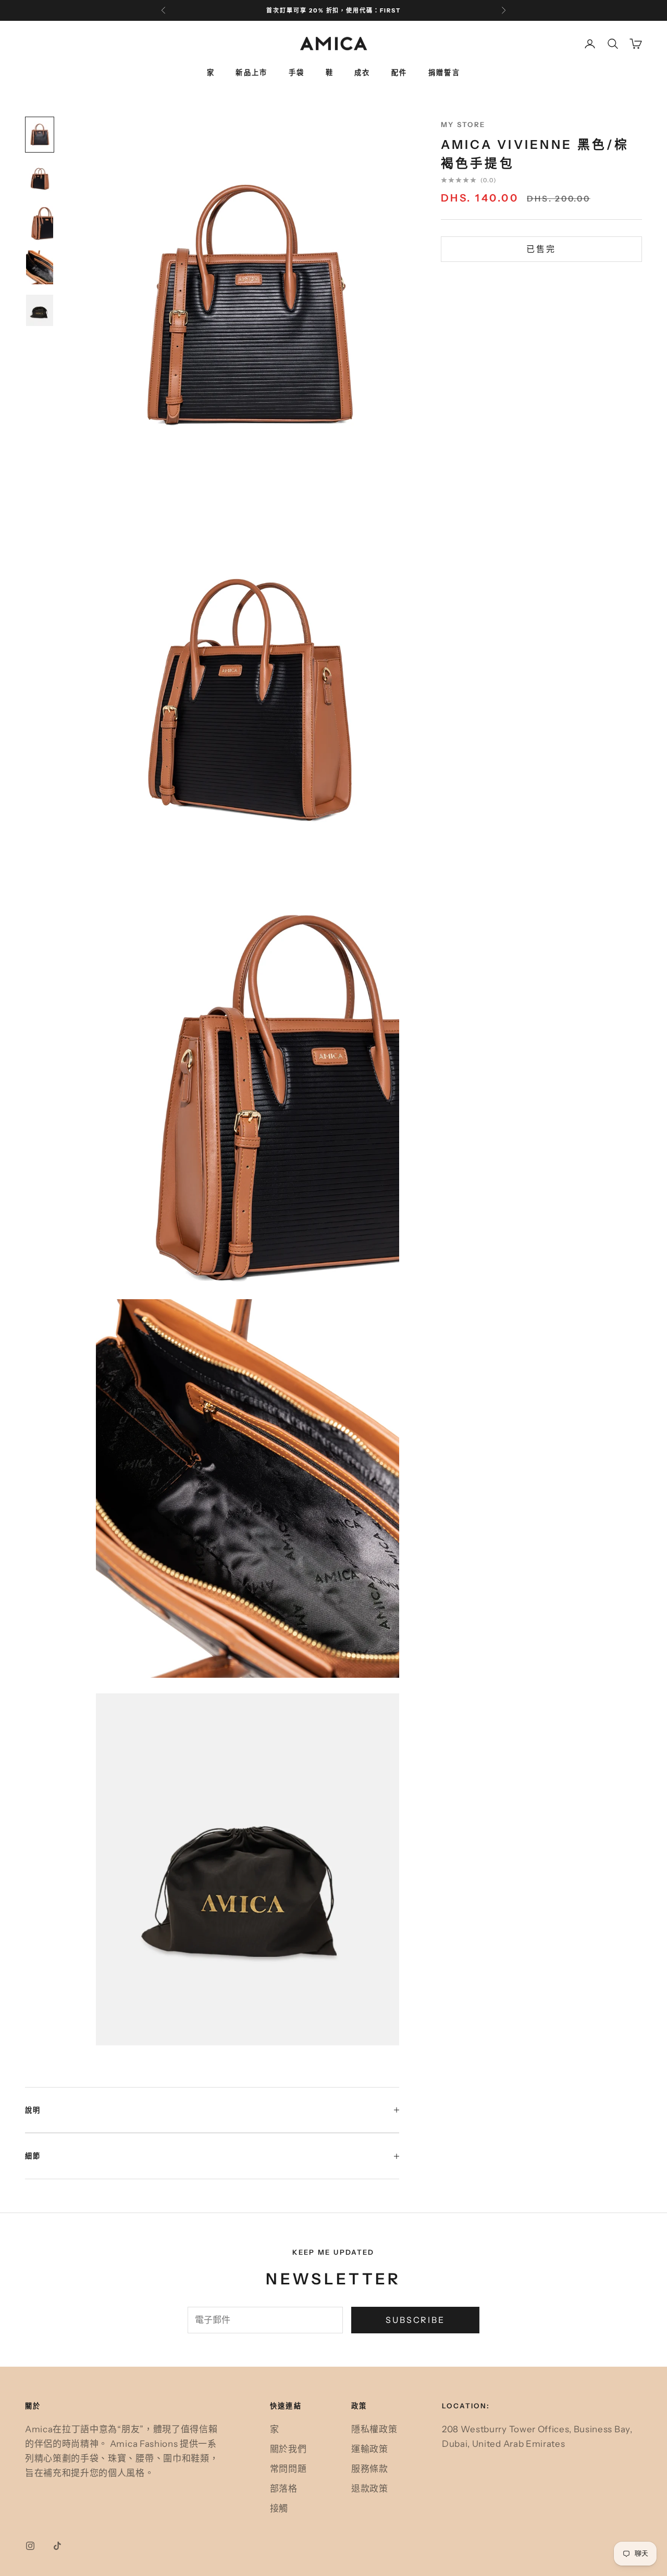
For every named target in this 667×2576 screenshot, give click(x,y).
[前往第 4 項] (40, 267)
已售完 (541, 249)
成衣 (362, 72)
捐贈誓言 (444, 72)
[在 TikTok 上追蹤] (57, 2546)
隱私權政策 (374, 2429)
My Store (463, 124)
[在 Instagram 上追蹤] (30, 2546)
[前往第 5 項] (40, 310)
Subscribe (415, 2320)
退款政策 (370, 2489)
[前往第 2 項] (40, 179)
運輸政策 (370, 2449)
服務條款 (370, 2469)
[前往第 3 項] (40, 223)
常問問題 (288, 2469)
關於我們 (288, 2449)
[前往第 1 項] (40, 135)
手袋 (297, 72)
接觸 (279, 2508)
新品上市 (252, 72)
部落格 (284, 2489)
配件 (399, 72)
